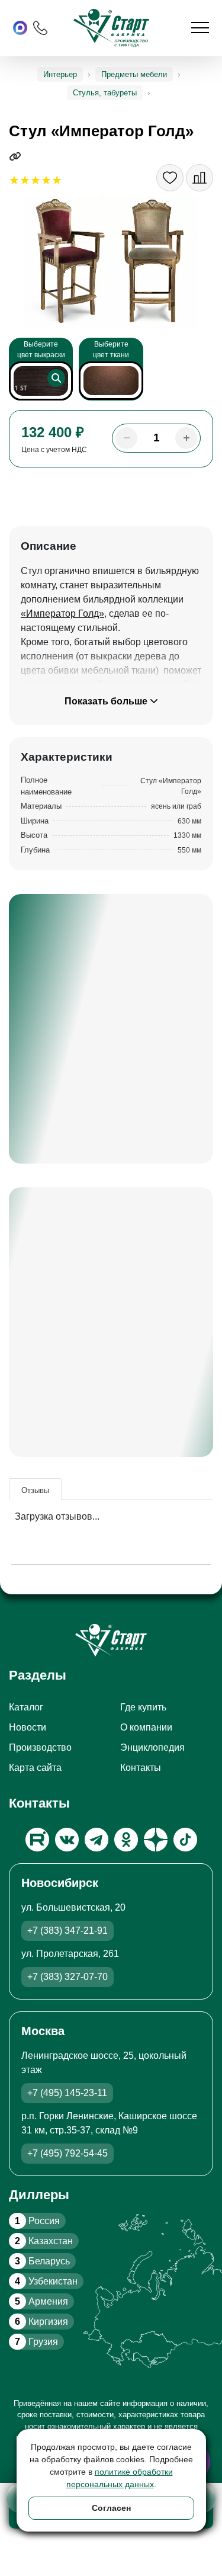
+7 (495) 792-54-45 (67, 2153)
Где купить (143, 1707)
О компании (146, 1727)
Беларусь (42, 2261)
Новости (28, 1727)
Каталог (26, 1707)
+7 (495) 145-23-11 (67, 2093)
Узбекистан (46, 2281)
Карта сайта (35, 1768)
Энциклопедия (152, 1747)
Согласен (111, 2508)
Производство (40, 1747)
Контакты (141, 1768)
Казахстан (44, 2241)
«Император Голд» (62, 613)
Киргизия (41, 2322)
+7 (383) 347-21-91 (67, 1931)
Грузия (36, 2342)
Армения (41, 2301)
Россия (37, 2221)
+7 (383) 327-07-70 (67, 1977)
